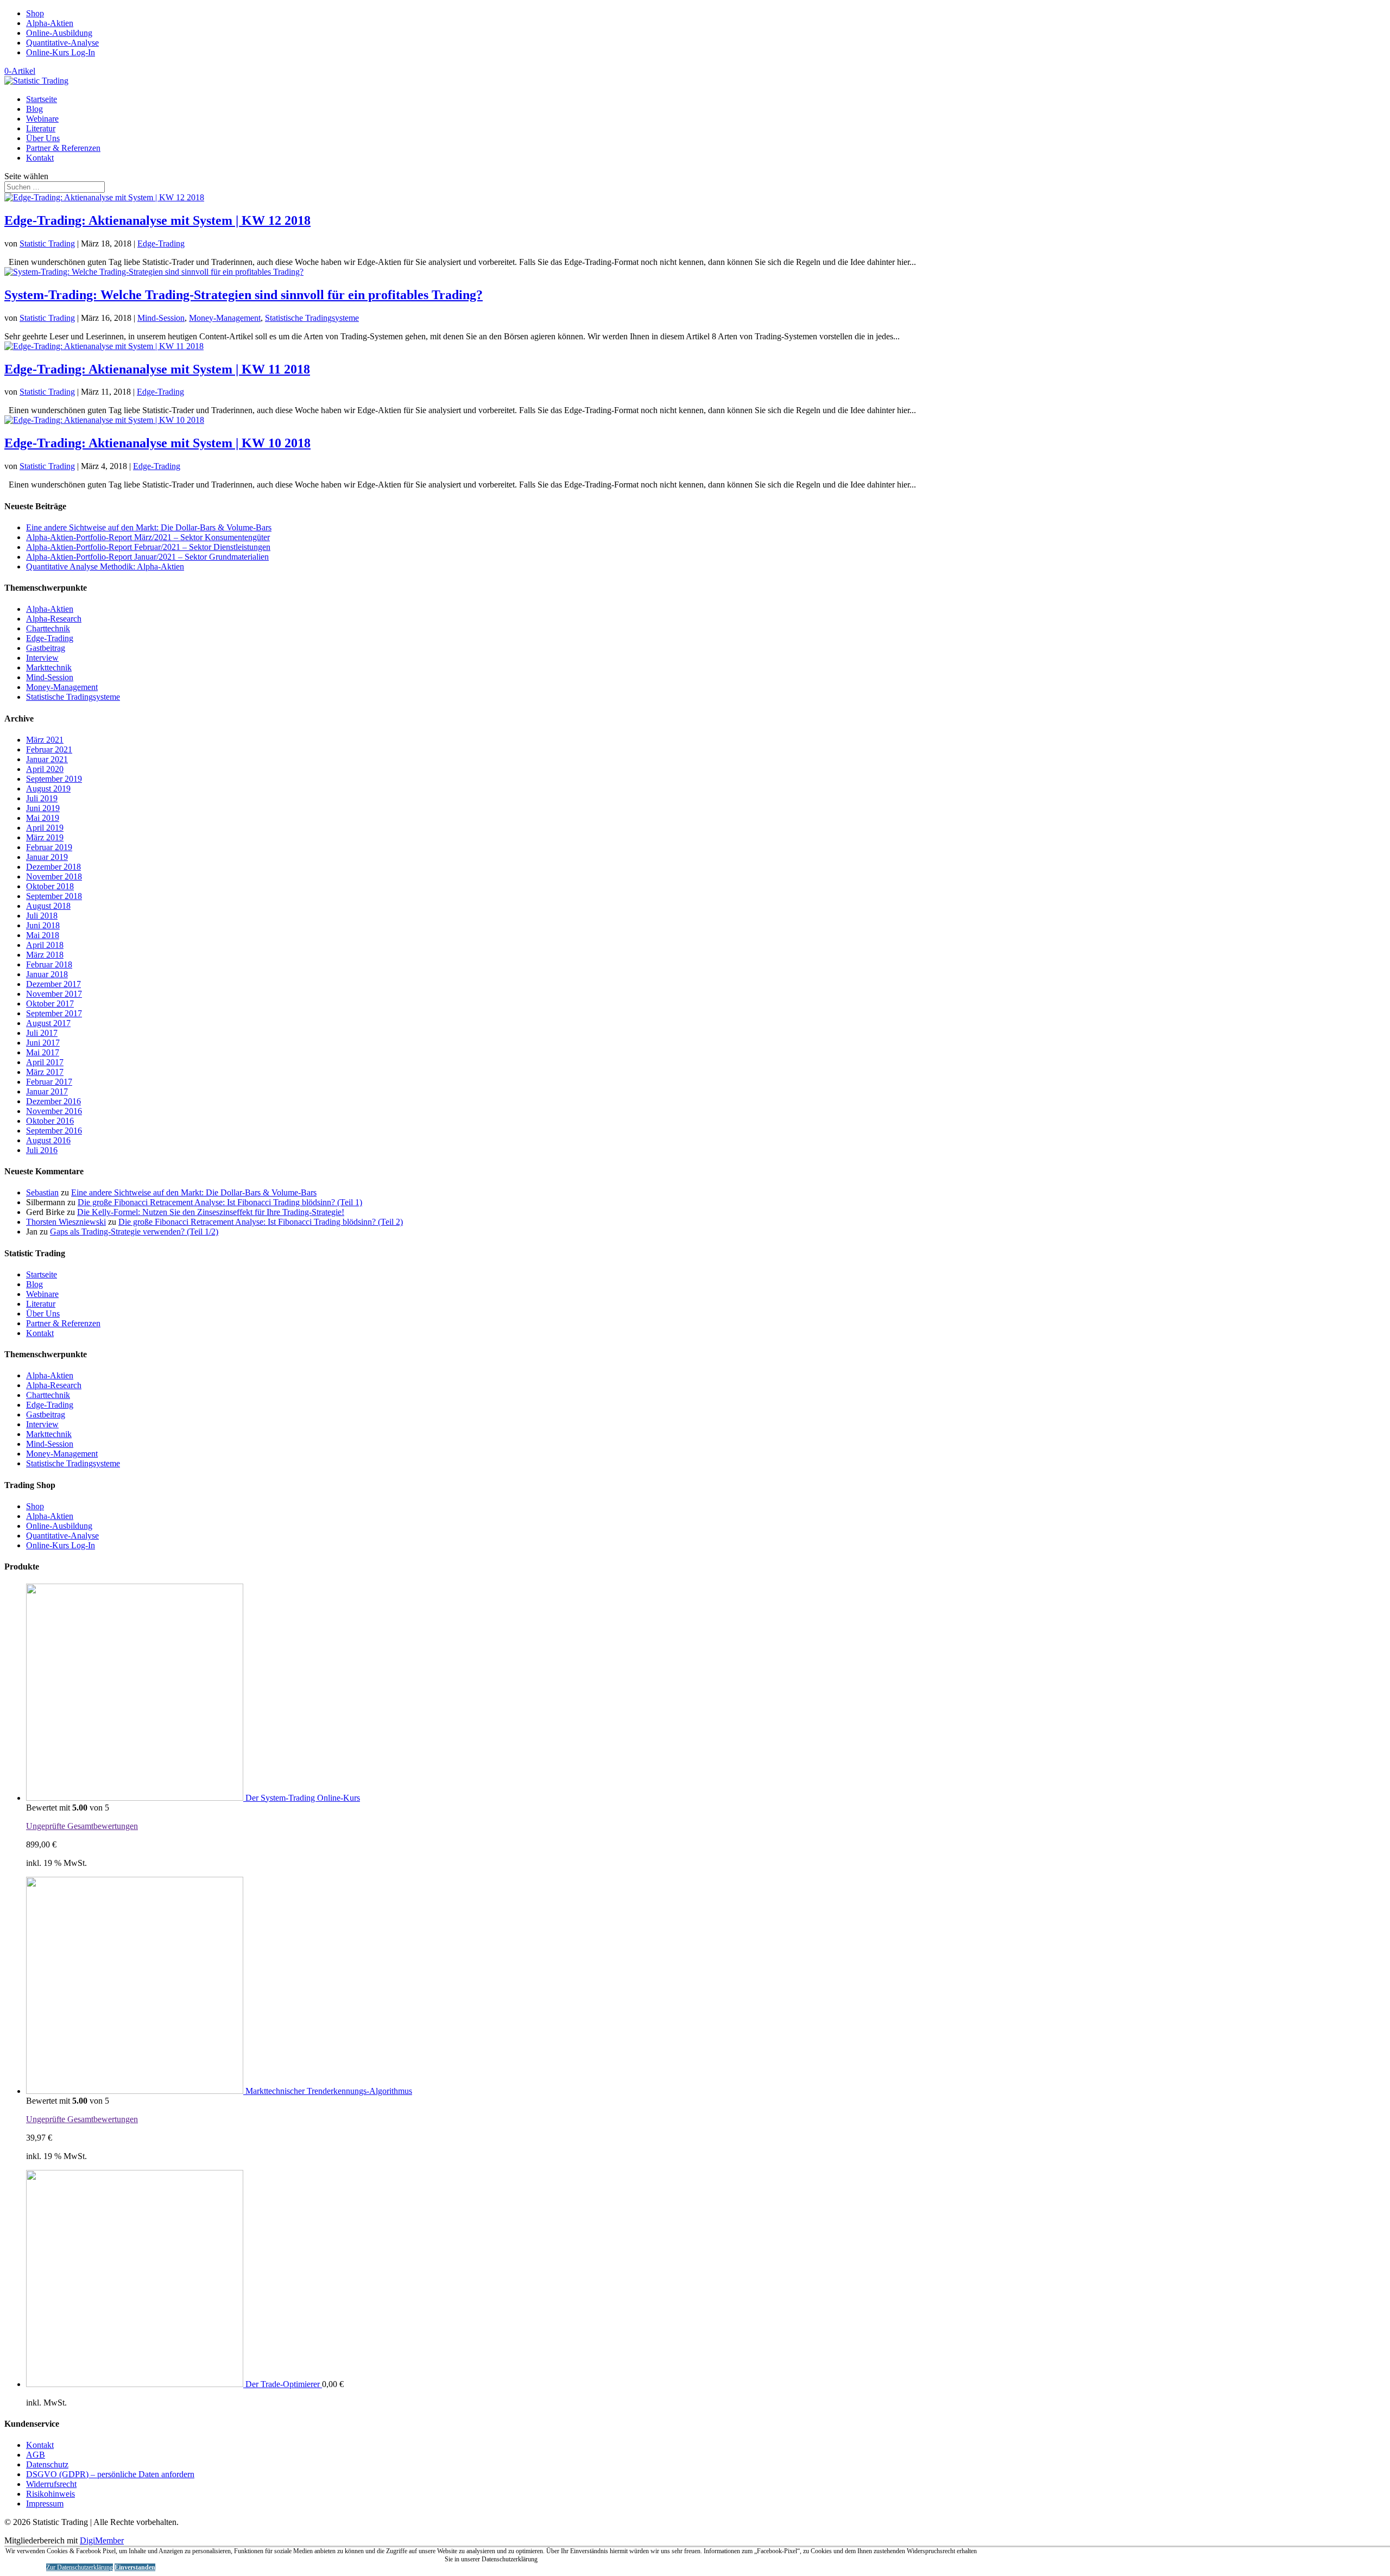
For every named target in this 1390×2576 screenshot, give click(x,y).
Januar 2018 (47, 974)
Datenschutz (47, 2464)
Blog (34, 109)
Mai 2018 (43, 935)
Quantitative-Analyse (62, 43)
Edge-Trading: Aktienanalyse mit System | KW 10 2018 (157, 443)
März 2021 (45, 740)
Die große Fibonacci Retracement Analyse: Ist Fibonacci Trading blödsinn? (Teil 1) (220, 1202)
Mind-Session (161, 318)
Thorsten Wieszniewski (66, 1222)
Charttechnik (48, 628)
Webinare (42, 119)
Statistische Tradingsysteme (312, 318)
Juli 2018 (42, 916)
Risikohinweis (50, 2494)
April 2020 (45, 769)
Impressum (45, 2504)
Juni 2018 (43, 925)
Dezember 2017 (53, 984)
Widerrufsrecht (51, 2484)
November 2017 (54, 994)
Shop (35, 13)
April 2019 (45, 828)
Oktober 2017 (50, 1004)
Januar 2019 (47, 857)
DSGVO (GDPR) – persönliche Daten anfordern (110, 2474)
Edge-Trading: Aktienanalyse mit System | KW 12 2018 (157, 220)
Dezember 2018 (53, 867)
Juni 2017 (43, 1043)
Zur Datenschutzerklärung (80, 2567)
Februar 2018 (49, 964)
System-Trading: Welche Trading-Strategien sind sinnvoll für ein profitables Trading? (244, 295)
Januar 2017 (47, 1091)
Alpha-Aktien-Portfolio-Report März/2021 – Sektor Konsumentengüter (148, 537)
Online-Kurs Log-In (61, 52)
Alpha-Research (54, 619)
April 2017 (45, 1062)
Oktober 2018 (50, 886)
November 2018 (54, 876)
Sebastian (42, 1192)
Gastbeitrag (46, 648)
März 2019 (45, 837)
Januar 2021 (47, 759)
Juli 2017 (42, 1033)
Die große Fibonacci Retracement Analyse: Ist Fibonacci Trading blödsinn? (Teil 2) (261, 1222)
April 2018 (45, 945)
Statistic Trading (47, 243)
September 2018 (54, 896)
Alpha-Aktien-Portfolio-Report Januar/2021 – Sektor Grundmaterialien (147, 557)
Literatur (41, 128)
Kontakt (40, 158)
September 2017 (54, 1013)
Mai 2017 (43, 1052)
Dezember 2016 (53, 1101)
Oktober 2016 (50, 1121)
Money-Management (225, 318)
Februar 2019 (49, 847)
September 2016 (54, 1131)
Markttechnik (49, 667)
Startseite (42, 99)
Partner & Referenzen (63, 148)
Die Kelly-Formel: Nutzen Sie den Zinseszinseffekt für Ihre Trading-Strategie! (211, 1212)
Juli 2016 (42, 1150)
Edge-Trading (161, 243)
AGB (36, 2455)
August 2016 (48, 1140)
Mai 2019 (43, 818)
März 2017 (45, 1072)
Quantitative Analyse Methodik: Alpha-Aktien (105, 567)
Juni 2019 (43, 808)
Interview (42, 658)
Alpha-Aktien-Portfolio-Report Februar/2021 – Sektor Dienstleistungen (148, 547)
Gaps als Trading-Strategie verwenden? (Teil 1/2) (134, 1232)
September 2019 (54, 779)
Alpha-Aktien (50, 23)
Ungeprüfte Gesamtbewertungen (82, 1826)
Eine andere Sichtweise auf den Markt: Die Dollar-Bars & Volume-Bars (149, 527)
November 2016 (54, 1111)
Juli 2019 (42, 798)
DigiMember (102, 2540)
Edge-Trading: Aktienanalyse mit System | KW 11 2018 (157, 369)
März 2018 (45, 955)
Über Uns (43, 138)
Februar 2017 (49, 1082)
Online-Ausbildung (59, 33)
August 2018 (48, 906)
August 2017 (48, 1023)
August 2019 (48, 789)
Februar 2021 (49, 749)
